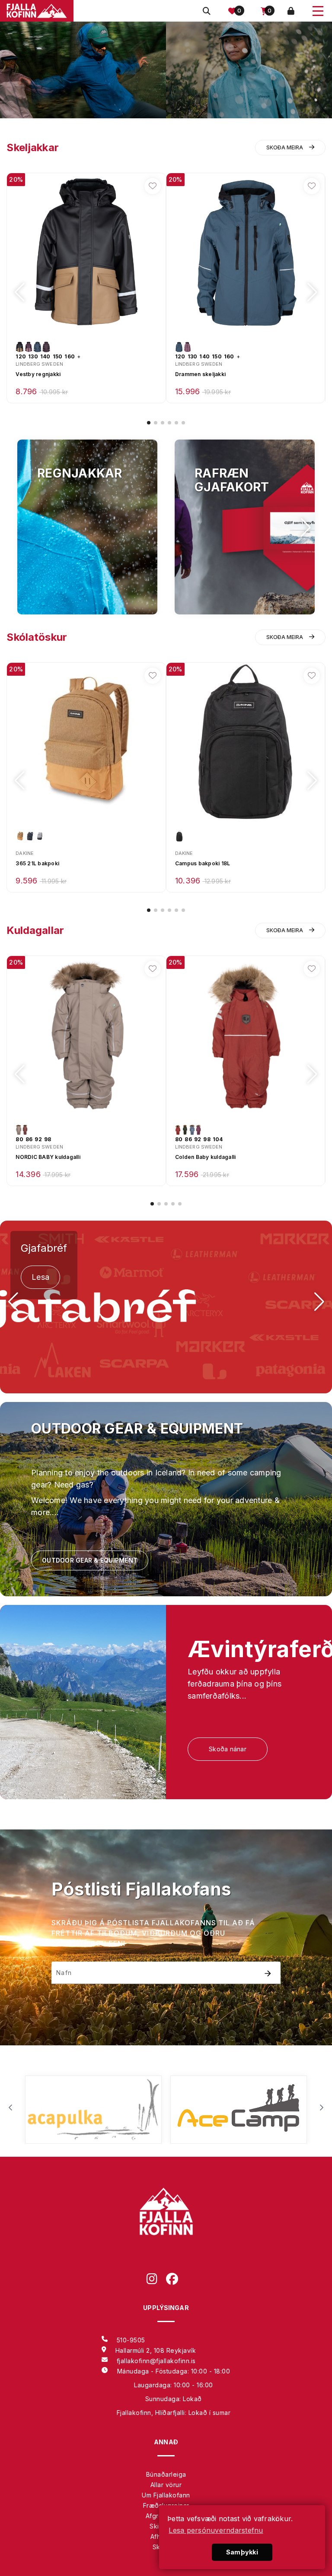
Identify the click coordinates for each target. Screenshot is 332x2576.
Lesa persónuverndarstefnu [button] (216, 2530)
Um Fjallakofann (166, 2495)
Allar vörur (166, 2485)
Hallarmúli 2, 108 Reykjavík (156, 2350)
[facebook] (176, 2280)
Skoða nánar (228, 1749)
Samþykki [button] (242, 2552)
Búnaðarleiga (166, 2474)
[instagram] (156, 2280)
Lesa (40, 1277)
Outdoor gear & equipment (90, 1560)
